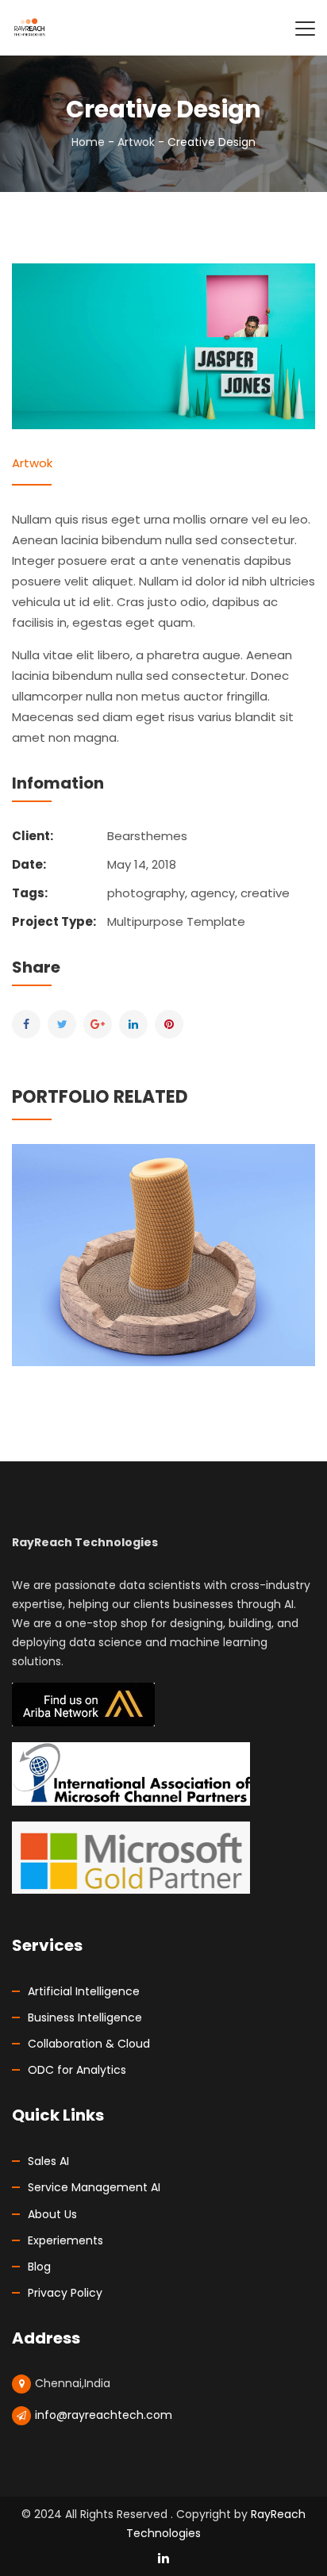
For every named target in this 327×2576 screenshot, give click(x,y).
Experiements (65, 2240)
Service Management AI (94, 2187)
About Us (52, 2214)
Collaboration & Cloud (89, 2044)
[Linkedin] (133, 1024)
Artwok (136, 142)
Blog (39, 2267)
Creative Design (163, 1221)
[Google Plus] (98, 1024)
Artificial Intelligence (84, 1991)
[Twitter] (62, 1024)
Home (88, 142)
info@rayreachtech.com (104, 2415)
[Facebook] (26, 1024)
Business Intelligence (85, 2017)
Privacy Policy (65, 2293)
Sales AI (48, 2161)
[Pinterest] (169, 1024)
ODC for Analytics (77, 2070)
